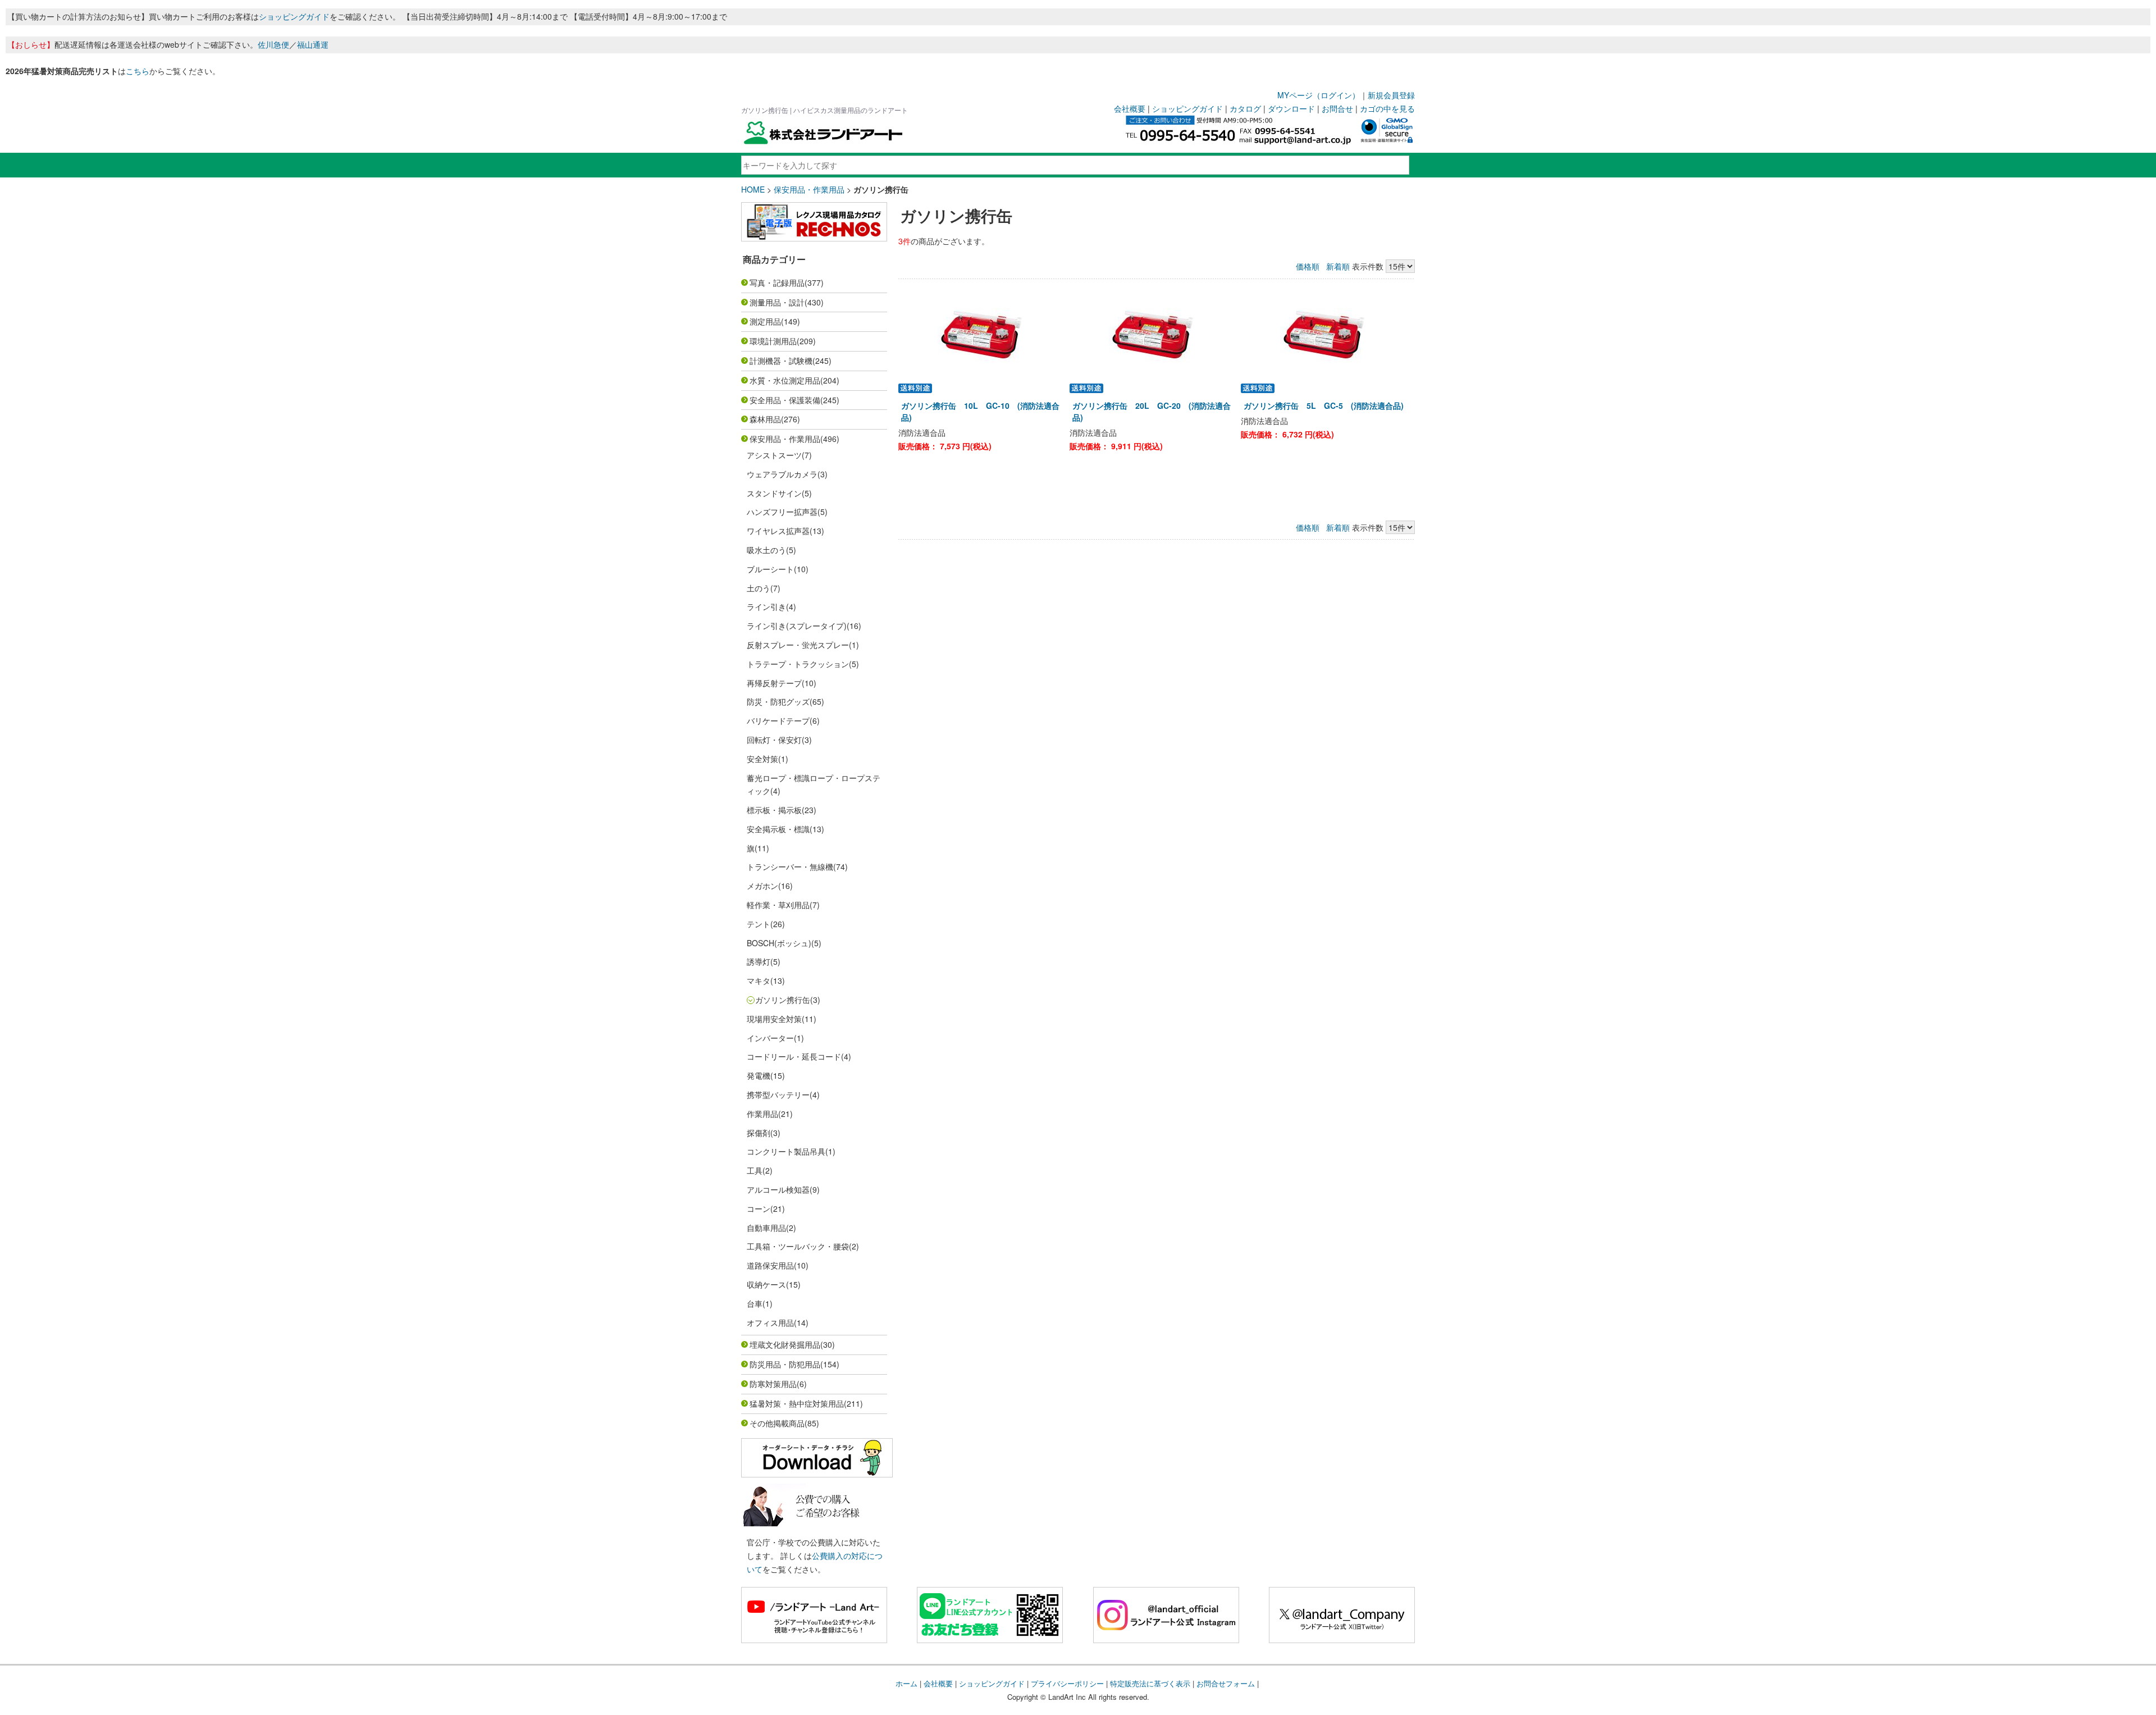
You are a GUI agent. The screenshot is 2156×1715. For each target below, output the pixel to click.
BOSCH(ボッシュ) (779, 943)
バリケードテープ (778, 720)
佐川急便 (273, 44)
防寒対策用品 (773, 1384)
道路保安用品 (770, 1265)
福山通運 (313, 44)
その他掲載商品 (777, 1423)
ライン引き (766, 606)
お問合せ (1337, 108)
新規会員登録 (1391, 95)
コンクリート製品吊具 (786, 1151)
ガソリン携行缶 (783, 1000)
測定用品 (765, 321)
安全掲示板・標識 (778, 829)
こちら (138, 71)
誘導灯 (759, 961)
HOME (753, 189)
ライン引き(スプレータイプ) (797, 626)
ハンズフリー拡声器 (782, 512)
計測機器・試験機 (781, 361)
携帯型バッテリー (778, 1094)
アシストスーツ (774, 455)
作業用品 (762, 1114)
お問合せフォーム (1226, 1683)
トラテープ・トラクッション (798, 664)
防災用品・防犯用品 (785, 1364)
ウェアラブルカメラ (782, 474)
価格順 (1308, 266)
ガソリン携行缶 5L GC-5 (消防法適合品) (1324, 405)
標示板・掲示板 (774, 810)
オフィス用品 (770, 1322)
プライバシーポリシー (1067, 1683)
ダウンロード (1291, 108)
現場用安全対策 (774, 1019)
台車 (755, 1303)
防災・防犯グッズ (778, 701)
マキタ (759, 980)
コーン (759, 1208)
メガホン (762, 886)
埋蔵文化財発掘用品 (785, 1344)
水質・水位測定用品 (785, 380)
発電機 (759, 1075)
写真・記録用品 (777, 282)
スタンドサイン (774, 493)
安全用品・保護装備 (785, 400)
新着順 (1338, 266)
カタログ (1245, 108)
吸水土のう (766, 550)
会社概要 (1130, 108)
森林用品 (765, 419)
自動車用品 (766, 1228)
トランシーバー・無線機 (790, 866)
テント (759, 924)
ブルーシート (770, 569)
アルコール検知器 (778, 1189)
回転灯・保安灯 (774, 740)
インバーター (770, 1038)
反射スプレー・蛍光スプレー (798, 645)
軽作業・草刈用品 (778, 905)
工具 (755, 1170)
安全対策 (762, 759)
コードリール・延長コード (794, 1056)
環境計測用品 (773, 341)
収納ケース (766, 1284)
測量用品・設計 (777, 302)
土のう (759, 588)
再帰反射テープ (774, 683)
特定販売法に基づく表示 (1150, 1683)
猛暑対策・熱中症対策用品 (797, 1403)
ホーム (906, 1683)
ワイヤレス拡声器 (778, 531)
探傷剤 (759, 1133)
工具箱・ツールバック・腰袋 (798, 1246)
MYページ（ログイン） (1319, 95)
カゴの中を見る (1387, 108)
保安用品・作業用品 (809, 189)
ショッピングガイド (294, 16)
